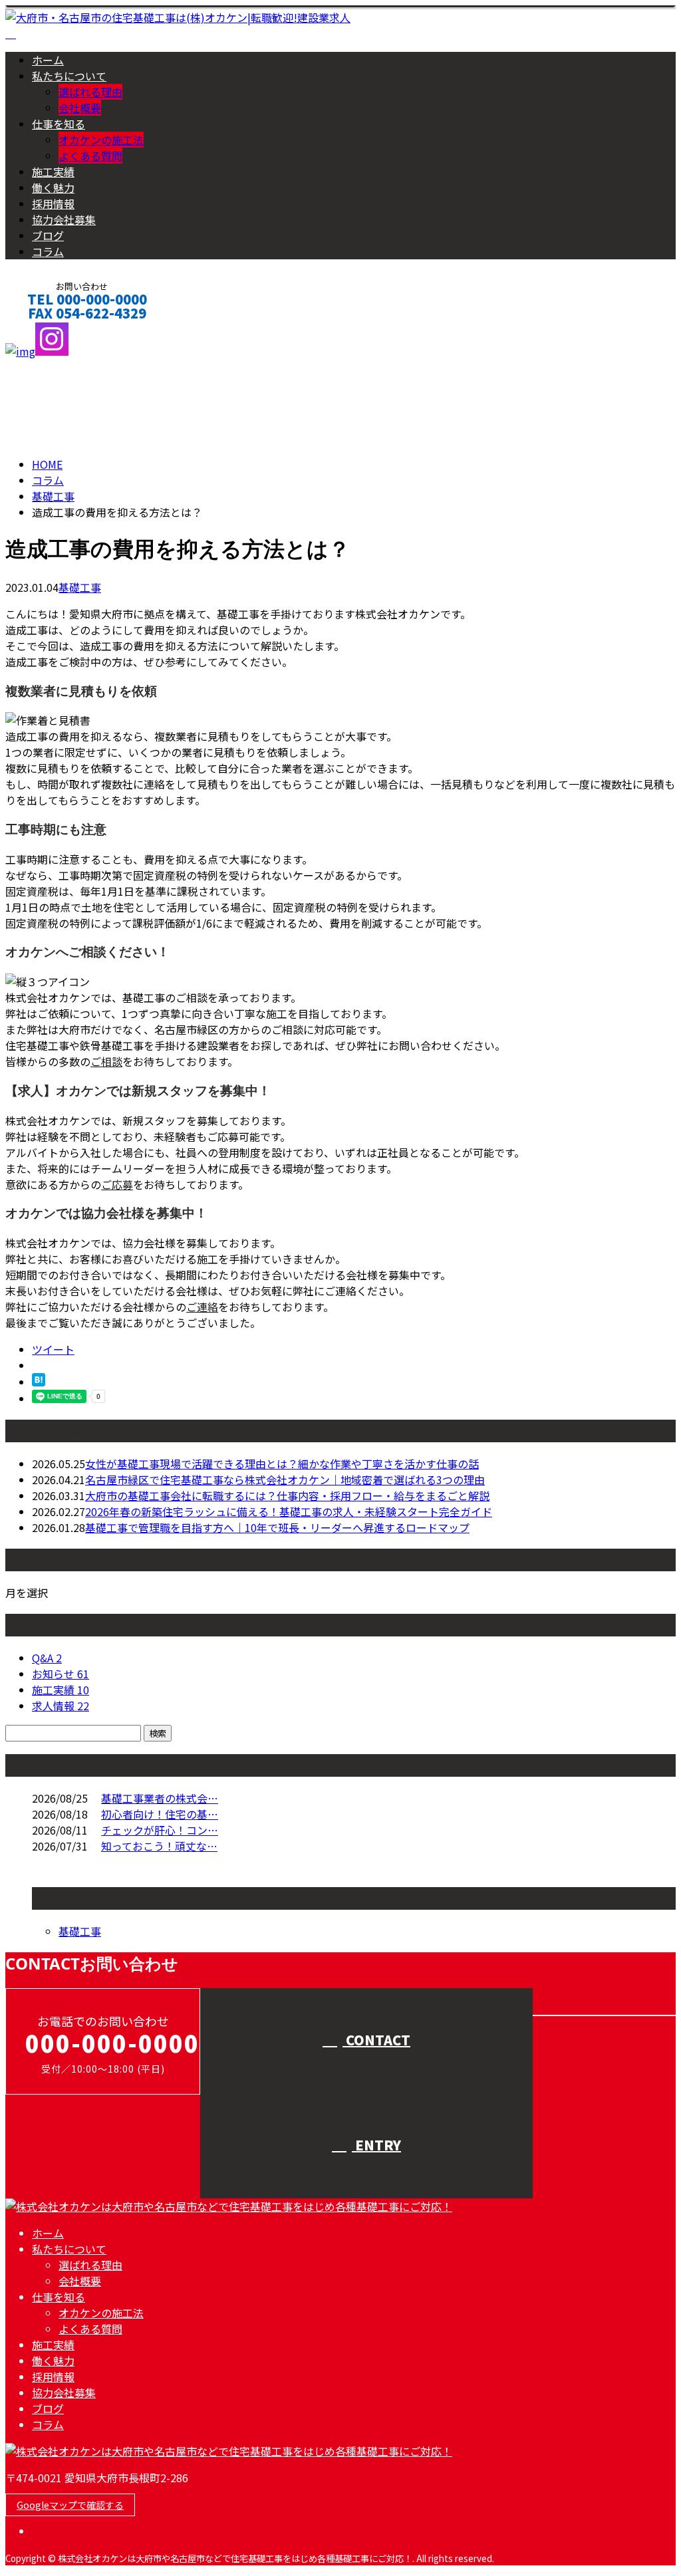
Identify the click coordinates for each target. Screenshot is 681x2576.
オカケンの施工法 (101, 140)
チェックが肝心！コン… (160, 1830)
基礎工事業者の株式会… (160, 1798)
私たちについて (69, 76)
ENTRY (376, 2145)
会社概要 (80, 108)
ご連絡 (202, 1307)
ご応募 (117, 1184)
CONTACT (52, 331)
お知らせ (61, 1674)
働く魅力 (53, 188)
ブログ (48, 235)
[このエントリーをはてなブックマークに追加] (39, 1382)
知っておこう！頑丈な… (159, 1846)
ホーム (48, 60)
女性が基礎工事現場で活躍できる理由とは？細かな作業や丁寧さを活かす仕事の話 (282, 1464)
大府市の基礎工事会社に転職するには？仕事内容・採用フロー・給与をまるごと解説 (287, 1495)
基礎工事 (53, 496)
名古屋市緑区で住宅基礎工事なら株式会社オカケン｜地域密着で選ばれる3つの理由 (285, 1480)
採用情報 (53, 203)
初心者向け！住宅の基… (160, 1814)
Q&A (47, 1658)
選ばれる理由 (90, 92)
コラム (48, 251)
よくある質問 (90, 156)
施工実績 (53, 172)
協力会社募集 (64, 219)
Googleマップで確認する (70, 2505)
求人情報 (61, 1706)
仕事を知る (59, 124)
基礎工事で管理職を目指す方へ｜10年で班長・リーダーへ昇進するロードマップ (277, 1527)
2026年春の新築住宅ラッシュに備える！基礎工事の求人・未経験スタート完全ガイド (289, 1511)
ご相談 (106, 1061)
